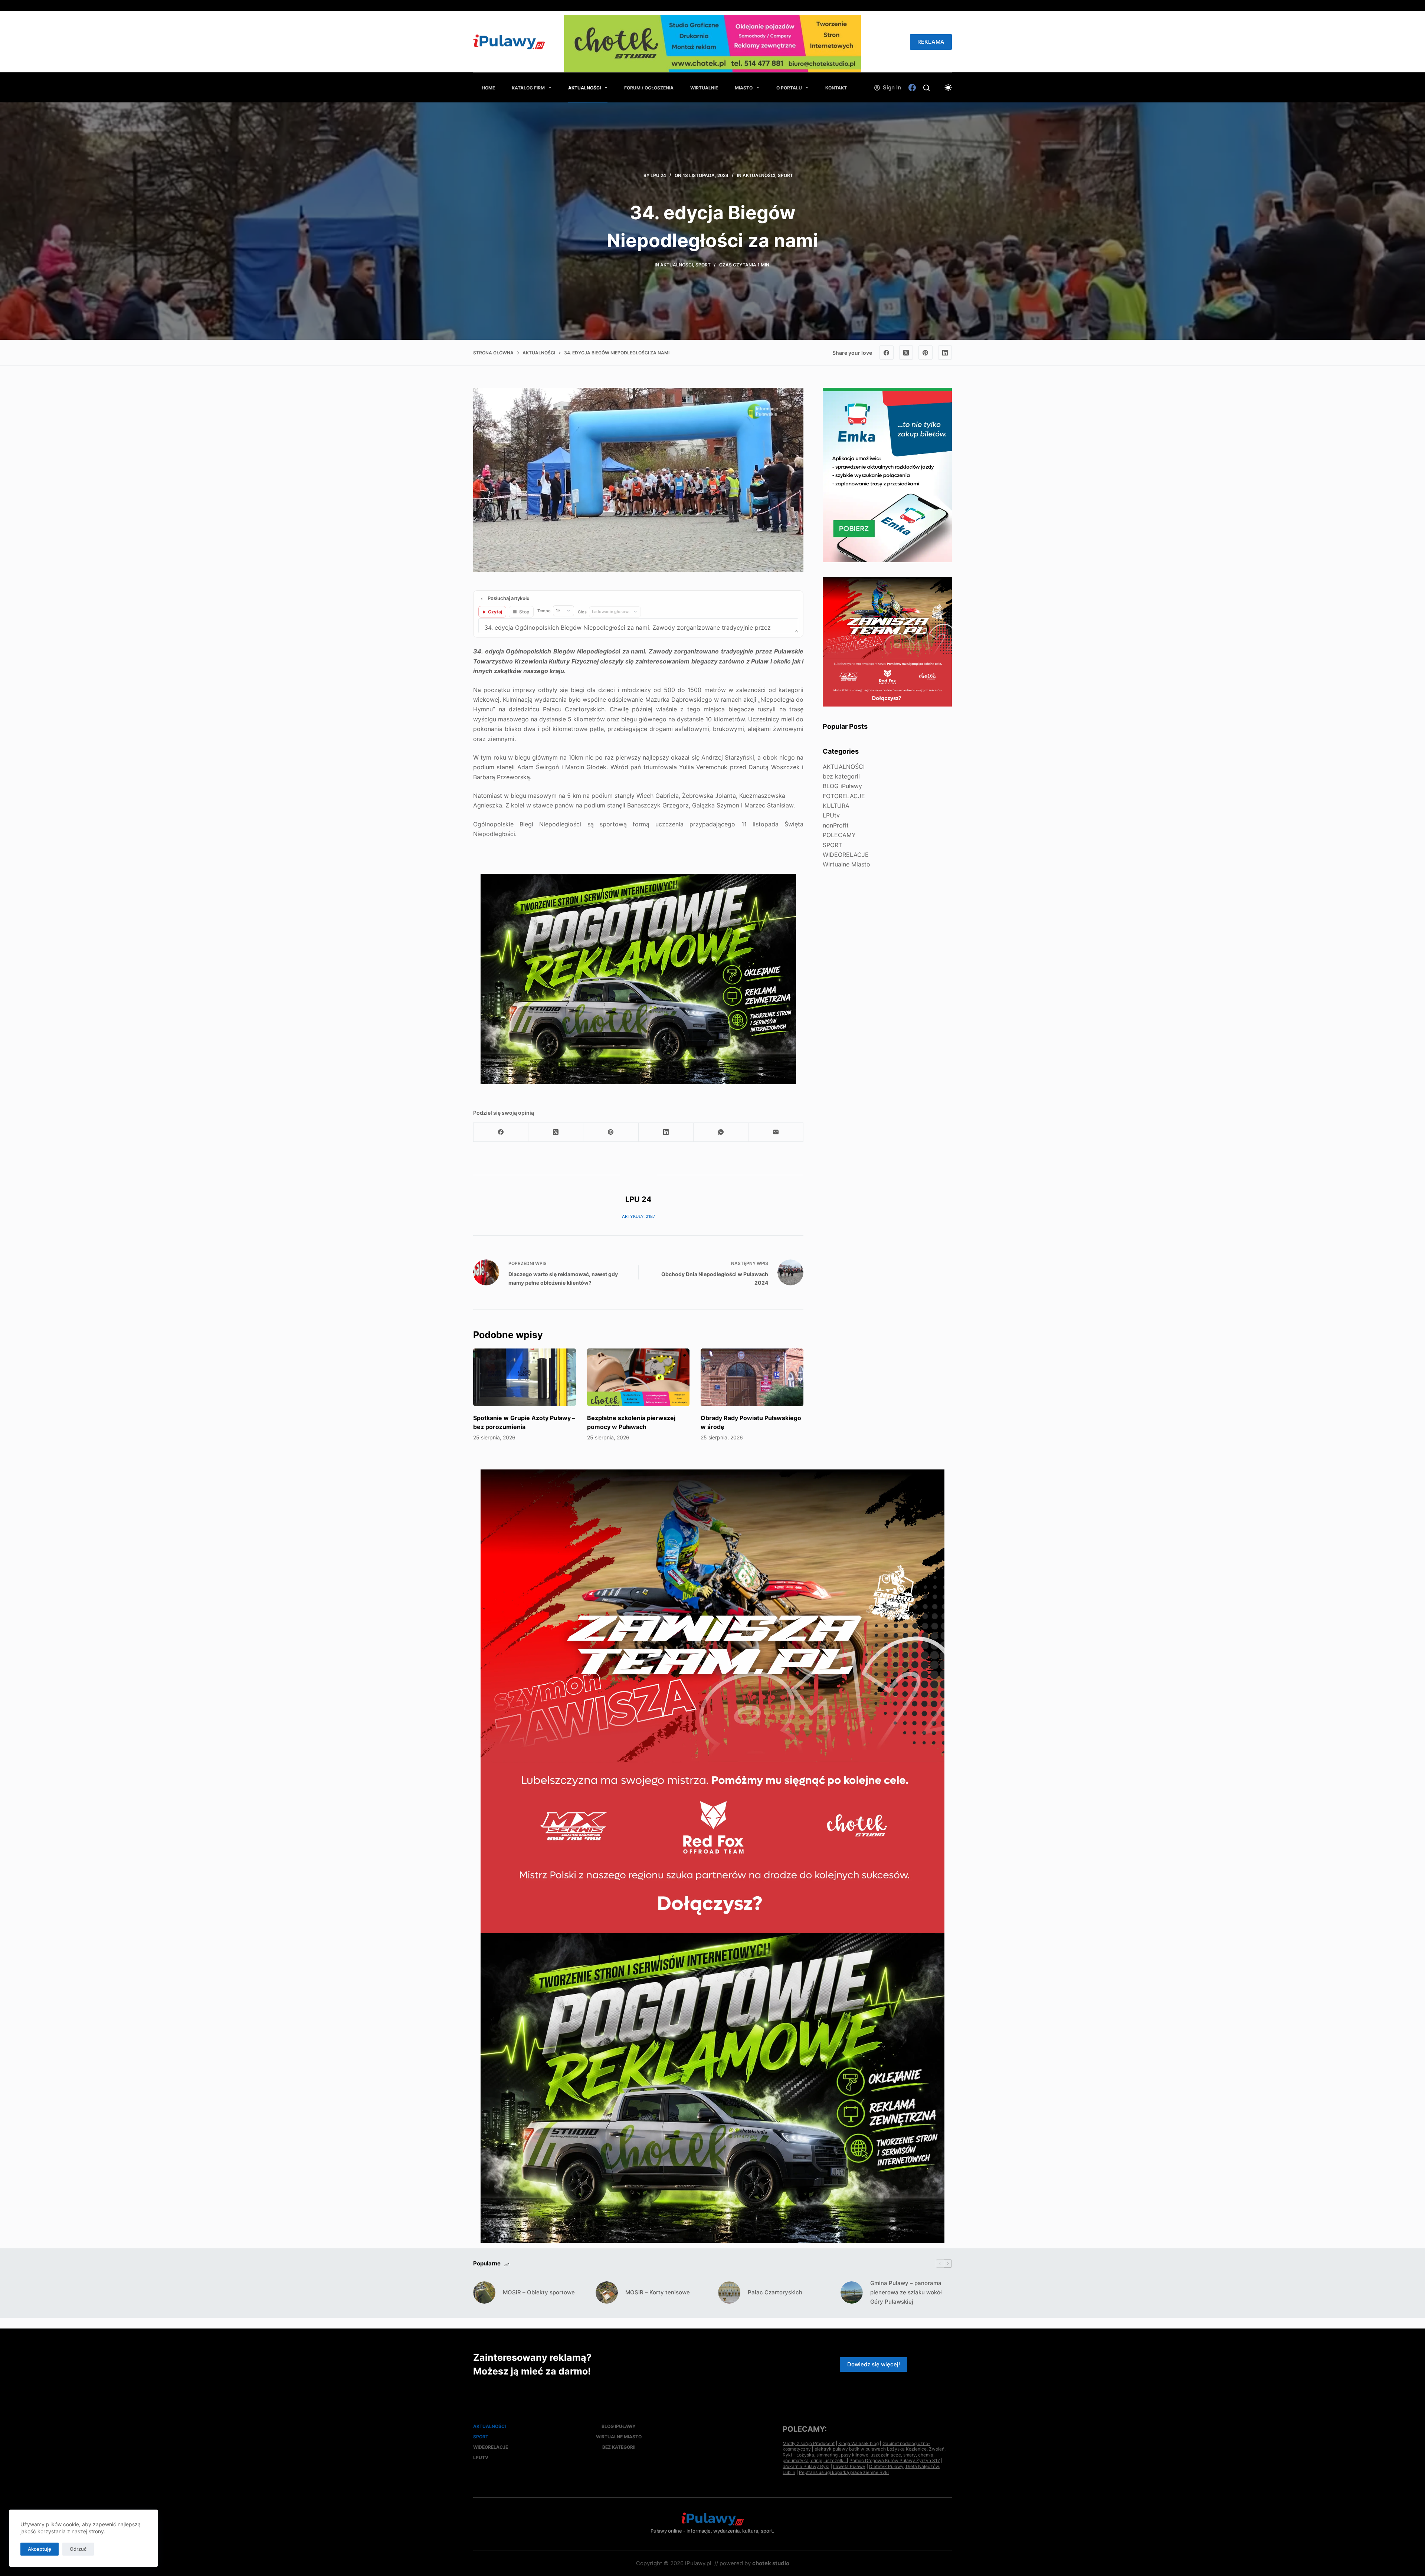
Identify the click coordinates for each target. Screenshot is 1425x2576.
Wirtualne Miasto (846, 864)
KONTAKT (836, 88)
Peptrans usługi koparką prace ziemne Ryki (844, 2472)
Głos (582, 612)
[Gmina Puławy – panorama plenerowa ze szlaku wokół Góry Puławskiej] (852, 2292)
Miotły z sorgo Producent (809, 2443)
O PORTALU (789, 88)
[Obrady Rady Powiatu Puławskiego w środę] (752, 1377)
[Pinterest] (926, 353)
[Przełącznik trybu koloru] (948, 88)
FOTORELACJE (844, 796)
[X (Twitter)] (906, 353)
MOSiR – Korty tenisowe (658, 2292)
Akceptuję (40, 2549)
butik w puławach (867, 2449)
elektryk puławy (831, 2449)
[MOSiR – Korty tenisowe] (607, 2292)
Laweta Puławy (849, 2466)
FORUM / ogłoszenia (649, 88)
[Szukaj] (926, 88)
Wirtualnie (704, 88)
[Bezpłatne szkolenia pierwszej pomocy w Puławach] (638, 1377)
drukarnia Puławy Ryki (806, 2466)
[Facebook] (912, 88)
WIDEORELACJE (846, 855)
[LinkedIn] (945, 353)
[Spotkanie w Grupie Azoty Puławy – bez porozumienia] (525, 1377)
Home (488, 88)
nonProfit (836, 825)
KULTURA (836, 806)
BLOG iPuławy (842, 786)
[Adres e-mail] (776, 1132)
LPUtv (831, 815)
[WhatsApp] (721, 1132)
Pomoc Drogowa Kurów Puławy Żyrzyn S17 (895, 2460)
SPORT (785, 175)
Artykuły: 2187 (638, 1216)
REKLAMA (931, 42)
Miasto (744, 88)
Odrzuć (78, 2549)
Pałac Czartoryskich (775, 2292)
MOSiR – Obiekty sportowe (539, 2292)
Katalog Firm (528, 88)
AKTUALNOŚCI (584, 88)
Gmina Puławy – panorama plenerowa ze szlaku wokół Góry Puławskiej (906, 2292)
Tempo (544, 611)
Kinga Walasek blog (859, 2443)
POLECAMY (839, 835)
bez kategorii (841, 776)
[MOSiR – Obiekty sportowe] (484, 2292)
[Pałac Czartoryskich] (729, 2292)
